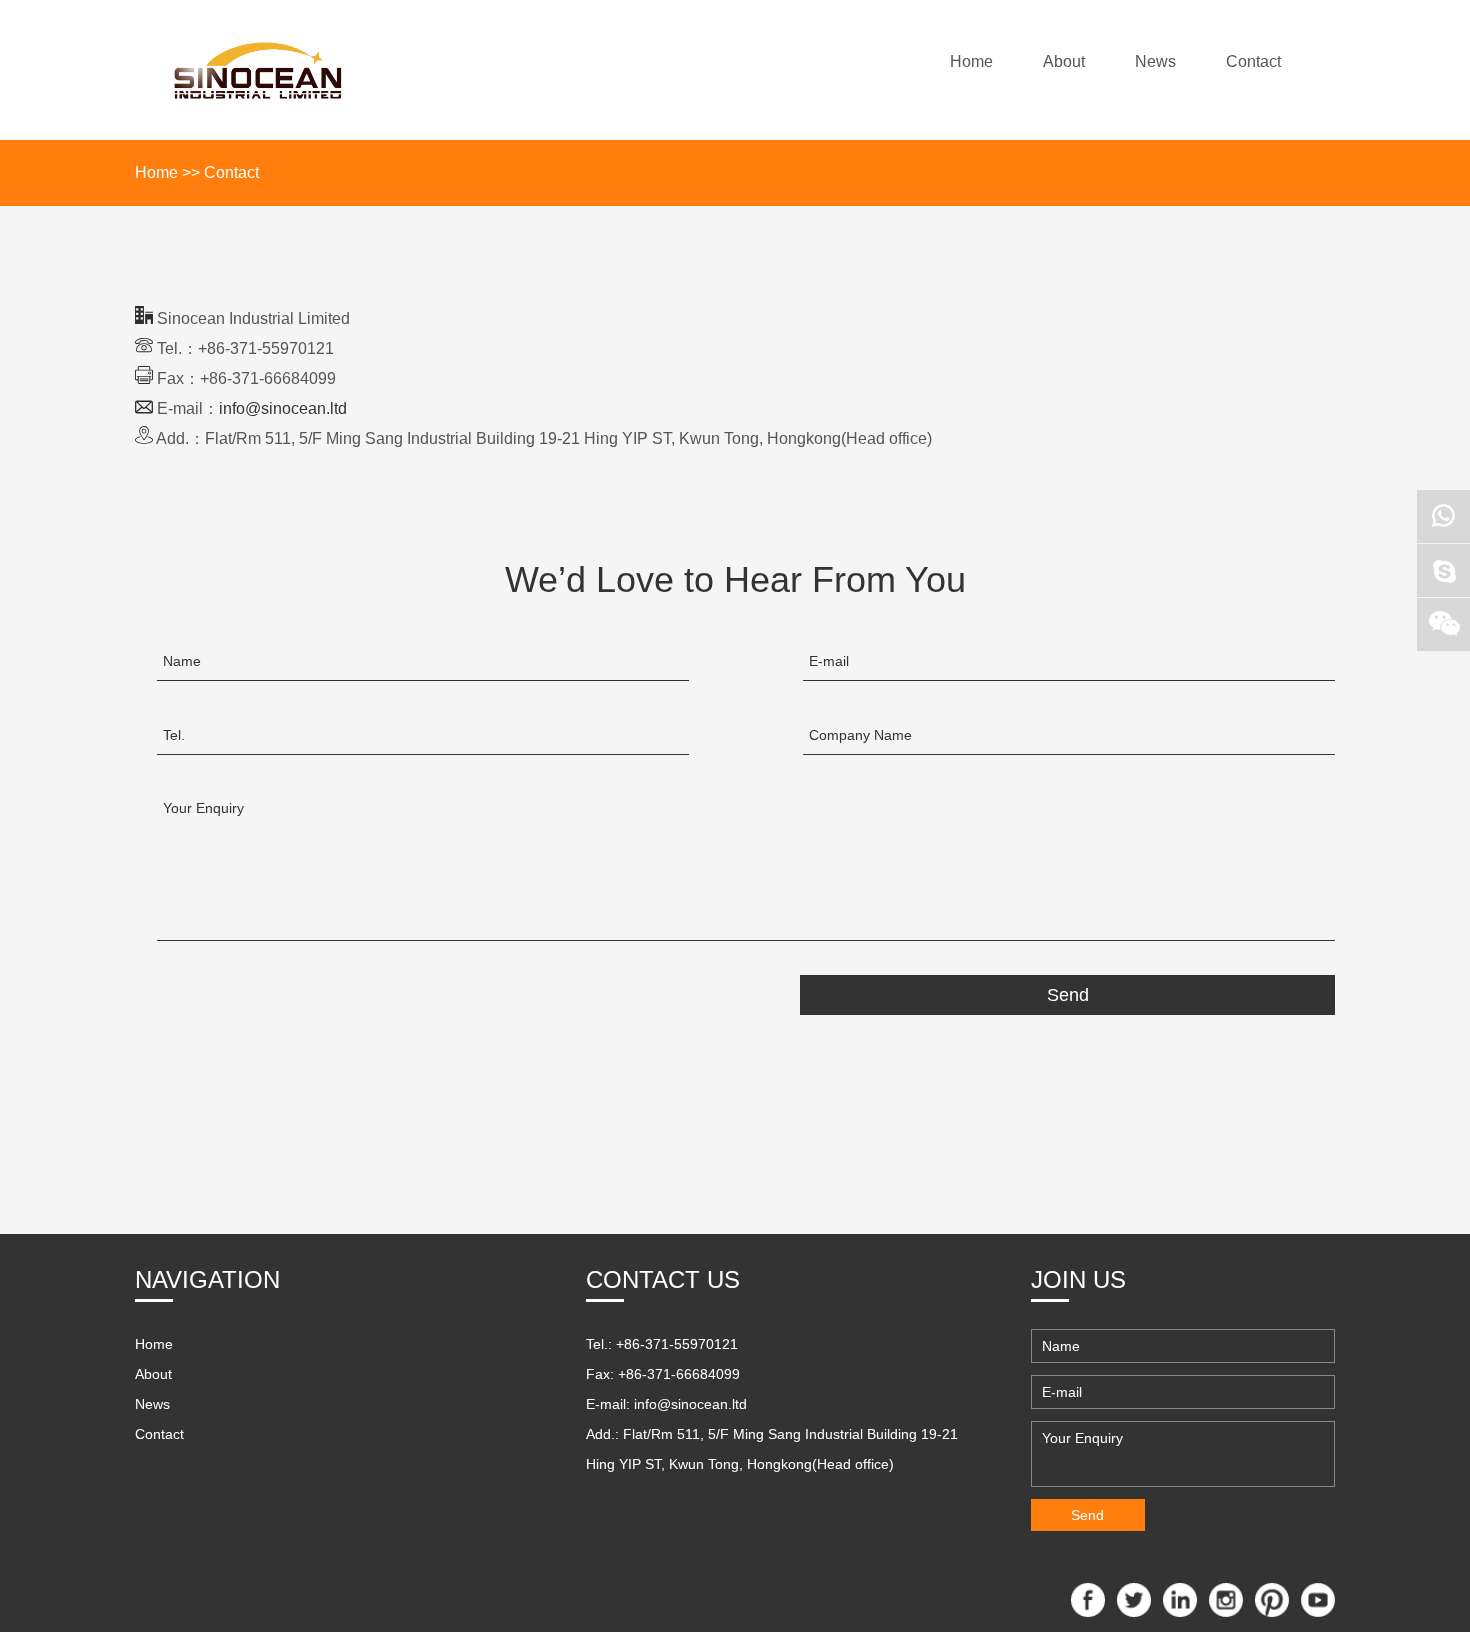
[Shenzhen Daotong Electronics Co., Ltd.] (258, 70)
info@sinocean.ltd (283, 408)
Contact (1253, 61)
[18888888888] (1443, 516)
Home (971, 61)
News (1155, 61)
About (1064, 61)
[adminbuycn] (1443, 570)
